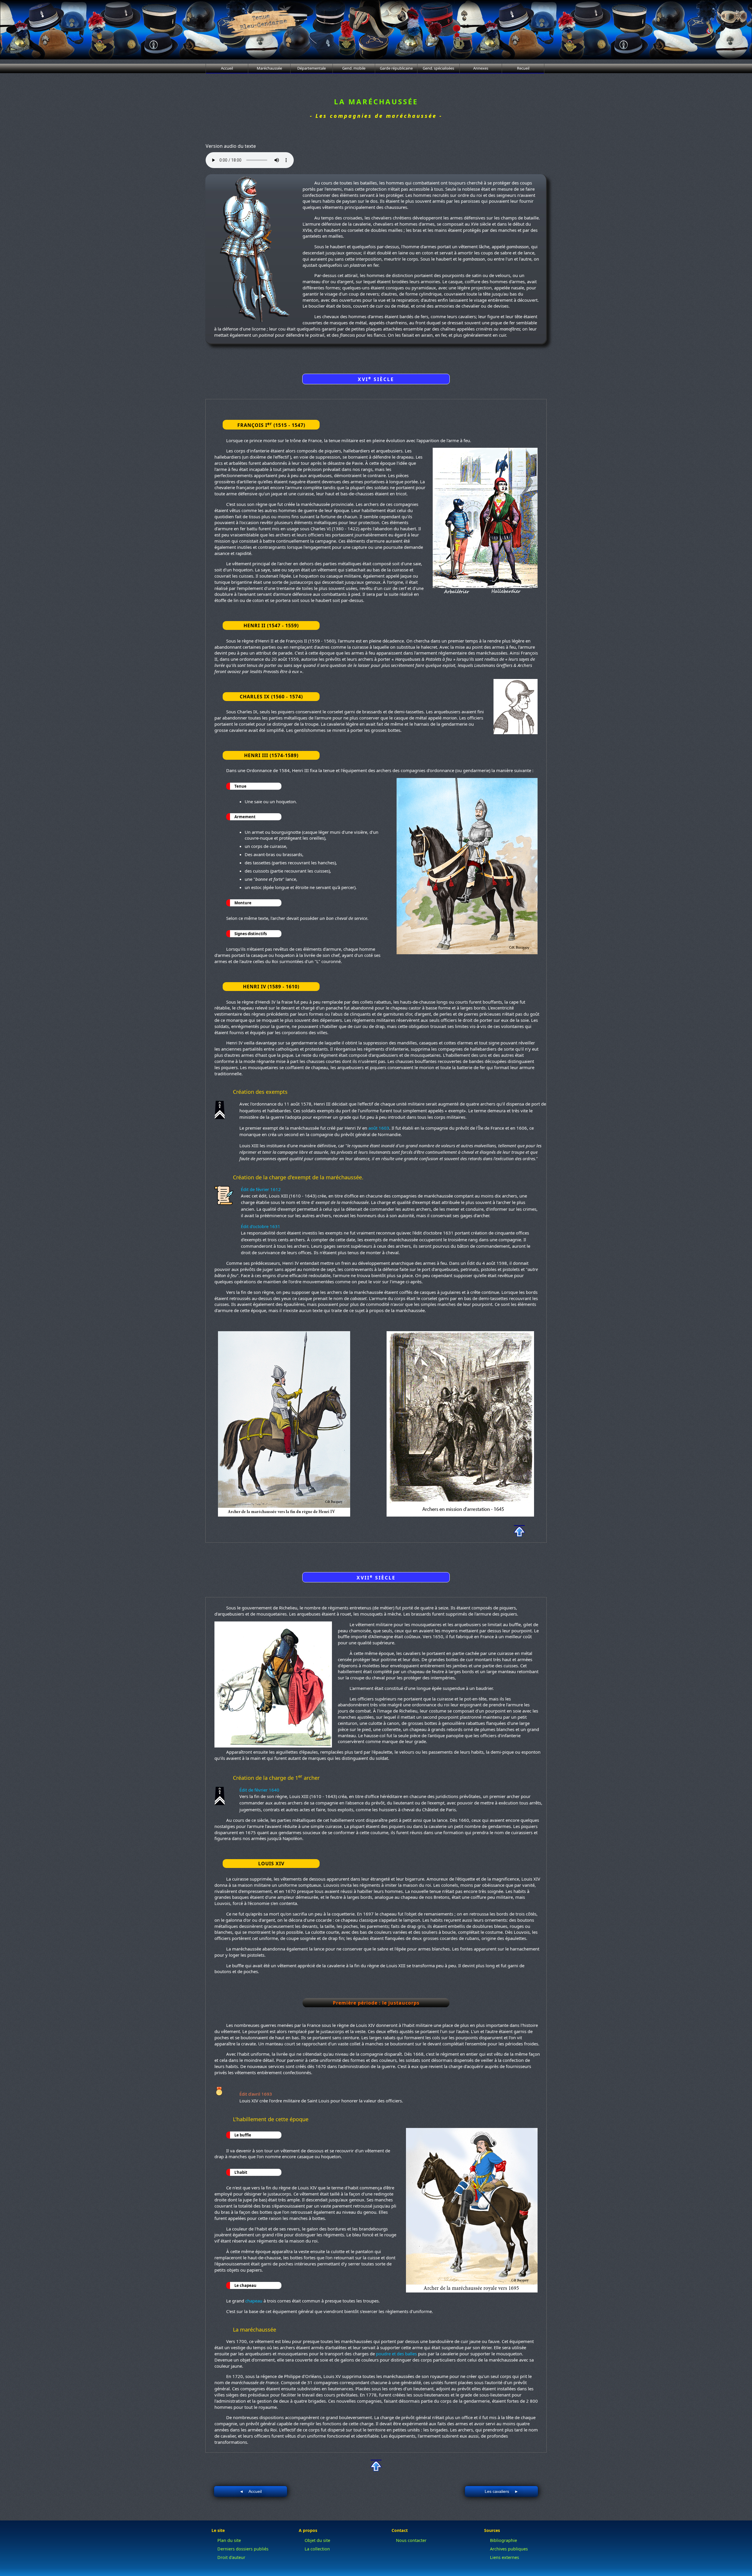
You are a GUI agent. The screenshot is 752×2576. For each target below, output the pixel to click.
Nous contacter (411, 2540)
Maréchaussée (269, 68)
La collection (317, 2549)
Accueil (227, 68)
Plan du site (229, 2540)
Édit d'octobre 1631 (261, 1226)
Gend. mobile (354, 68)
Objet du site (317, 2540)
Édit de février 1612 (261, 1189)
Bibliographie (503, 2540)
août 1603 (379, 1128)
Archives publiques (509, 2549)
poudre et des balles (396, 2354)
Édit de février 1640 (259, 1790)
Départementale (312, 68)
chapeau (254, 2301)
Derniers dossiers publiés (243, 2549)
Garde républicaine (396, 68)
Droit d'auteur (231, 2557)
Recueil (523, 68)
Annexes (481, 68)
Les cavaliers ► (502, 2491)
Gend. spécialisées (438, 68)
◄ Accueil (251, 2491)
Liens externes (505, 2557)
